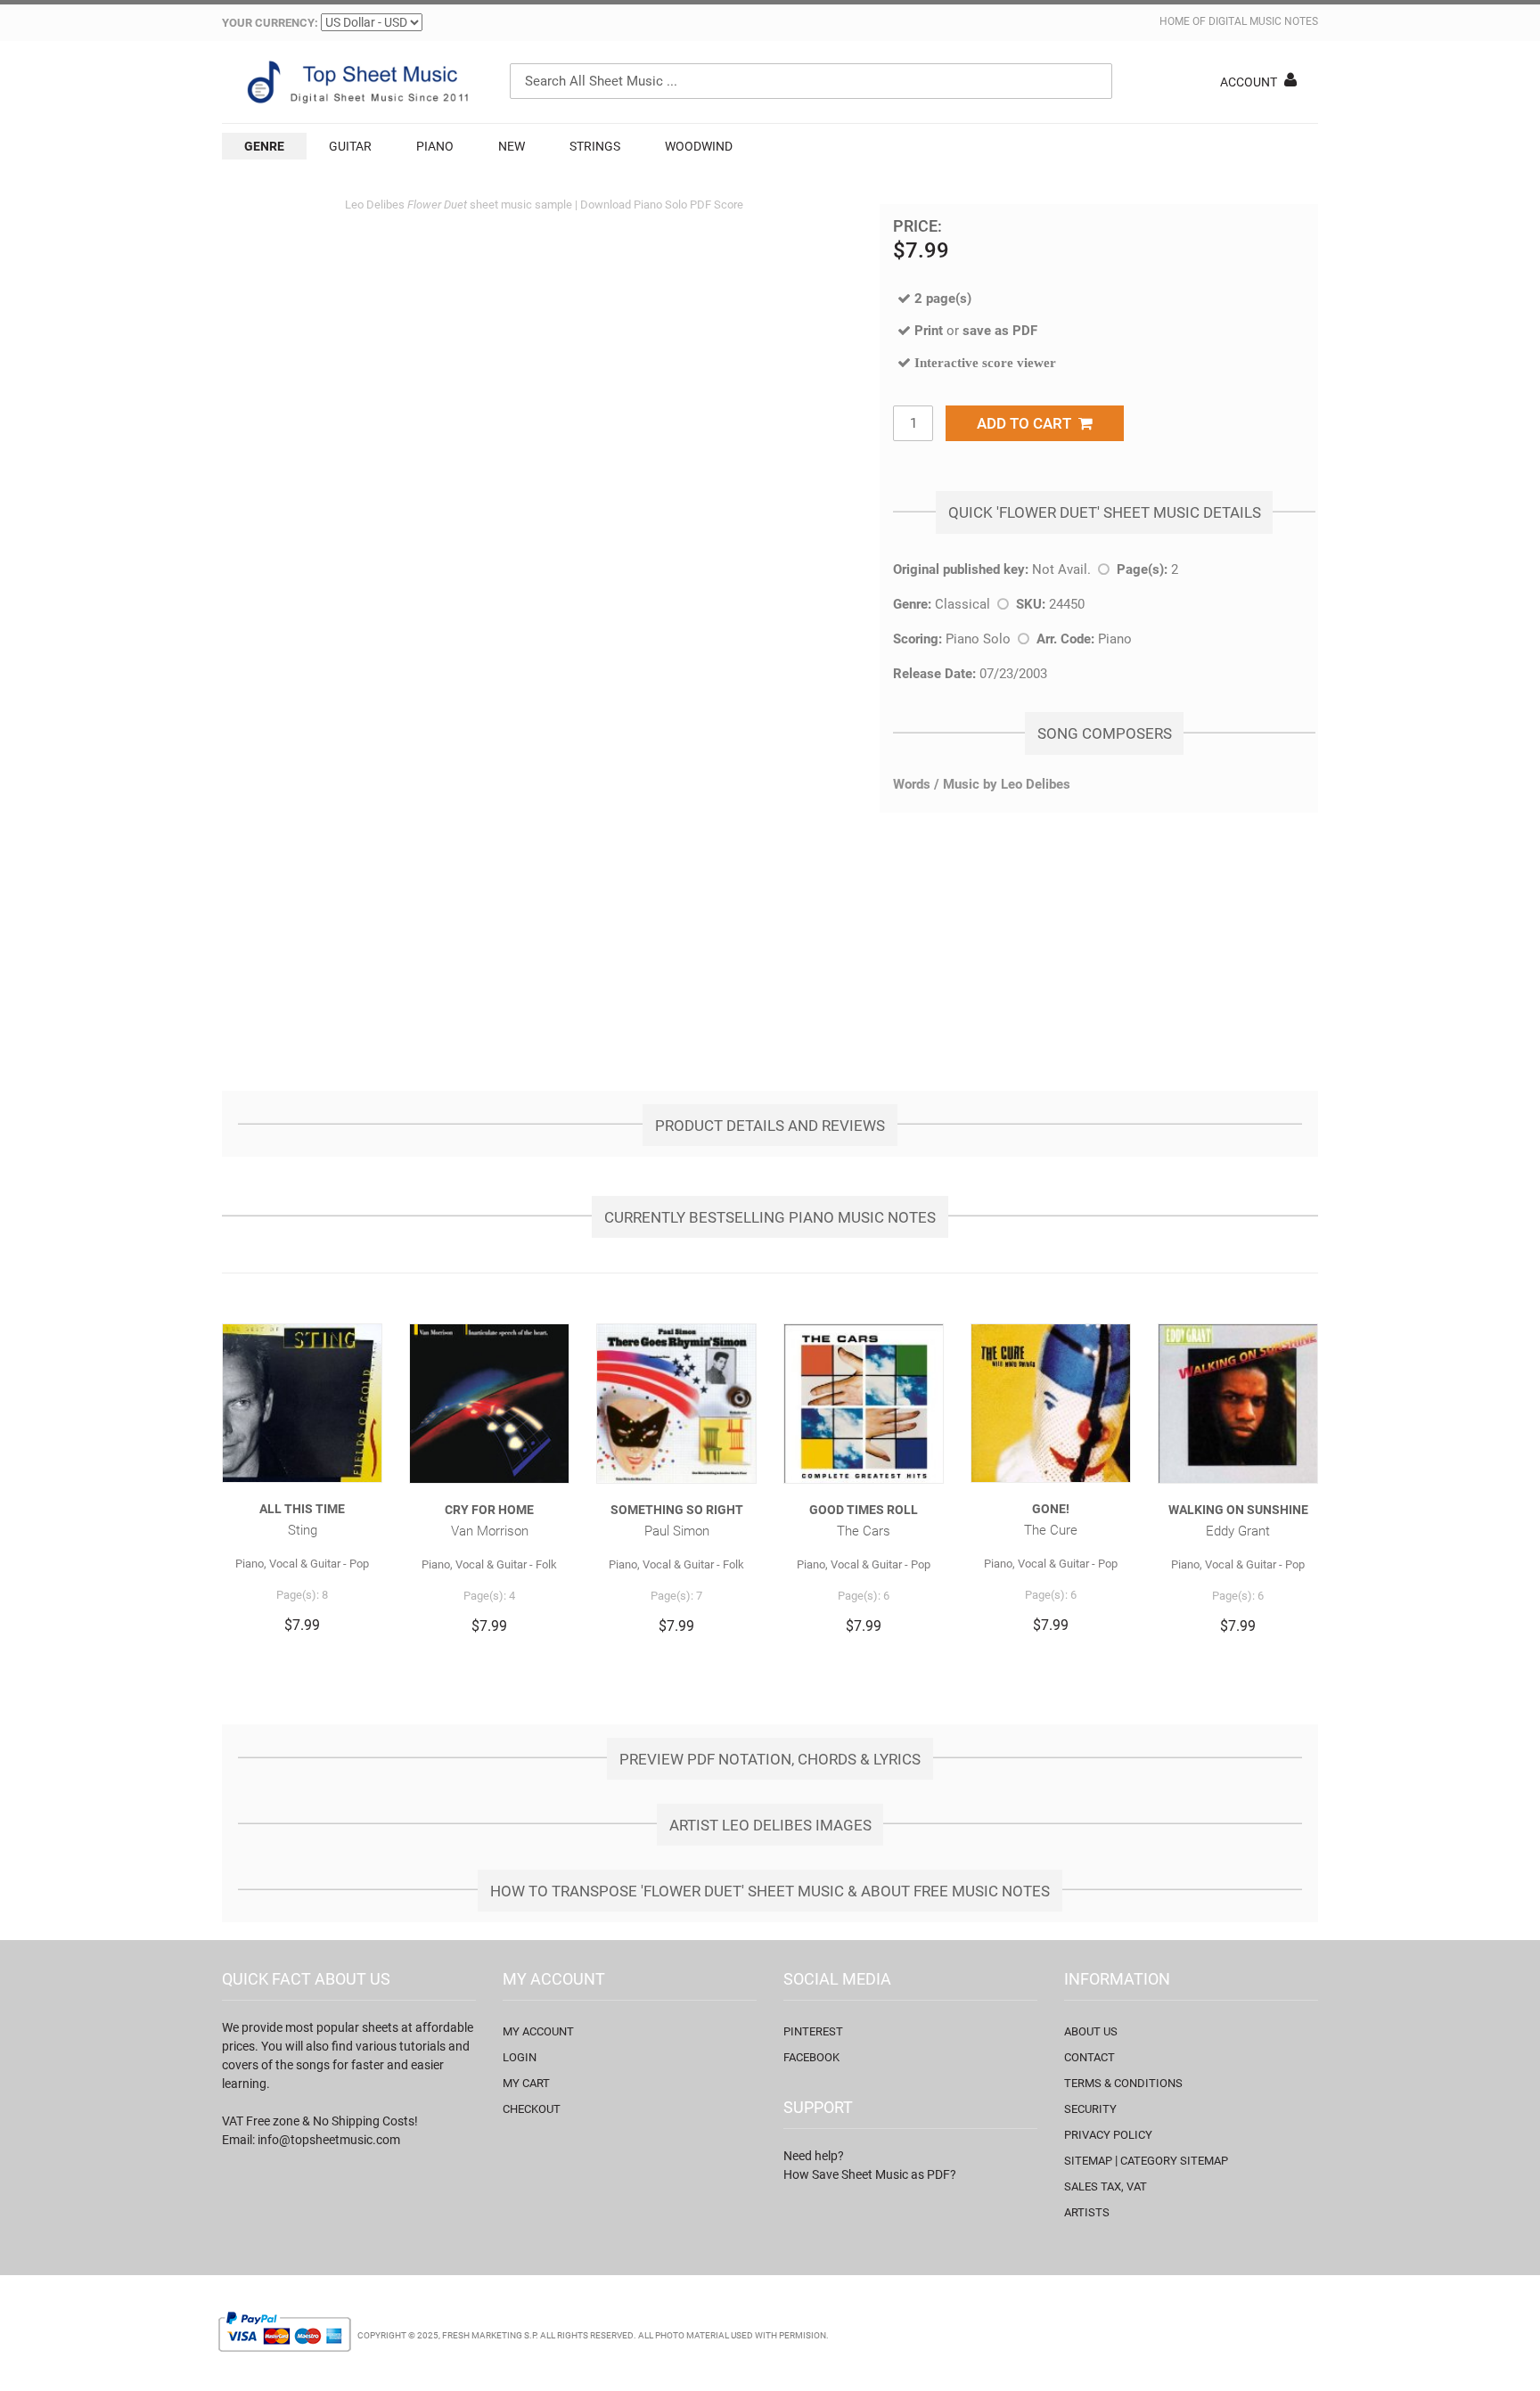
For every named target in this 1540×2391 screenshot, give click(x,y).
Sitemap (1088, 2161)
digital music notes (1263, 21)
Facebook (811, 2057)
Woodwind (699, 146)
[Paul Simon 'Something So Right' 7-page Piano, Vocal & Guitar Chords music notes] (676, 1404)
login (520, 2057)
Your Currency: (270, 23)
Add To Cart (1028, 423)
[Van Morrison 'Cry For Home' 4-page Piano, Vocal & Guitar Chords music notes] (489, 1404)
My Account (538, 2031)
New (512, 146)
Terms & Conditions (1123, 2083)
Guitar (350, 146)
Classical (962, 604)
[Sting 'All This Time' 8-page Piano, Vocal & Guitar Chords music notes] (302, 1403)
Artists (1087, 2212)
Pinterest (813, 2031)
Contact (1089, 2057)
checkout (532, 2109)
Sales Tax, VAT (1106, 2186)
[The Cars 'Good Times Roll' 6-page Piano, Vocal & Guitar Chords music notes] (864, 1404)
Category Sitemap (1174, 2161)
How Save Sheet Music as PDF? (870, 2174)
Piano (435, 146)
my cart (526, 2083)
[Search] (1094, 81)
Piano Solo (978, 639)
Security (1090, 2109)
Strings (595, 146)
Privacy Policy (1108, 2135)
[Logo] (356, 82)
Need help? (814, 2156)
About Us (1091, 2031)
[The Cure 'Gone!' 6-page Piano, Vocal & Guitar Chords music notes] (1051, 1403)
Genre (264, 146)
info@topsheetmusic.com (329, 2140)
